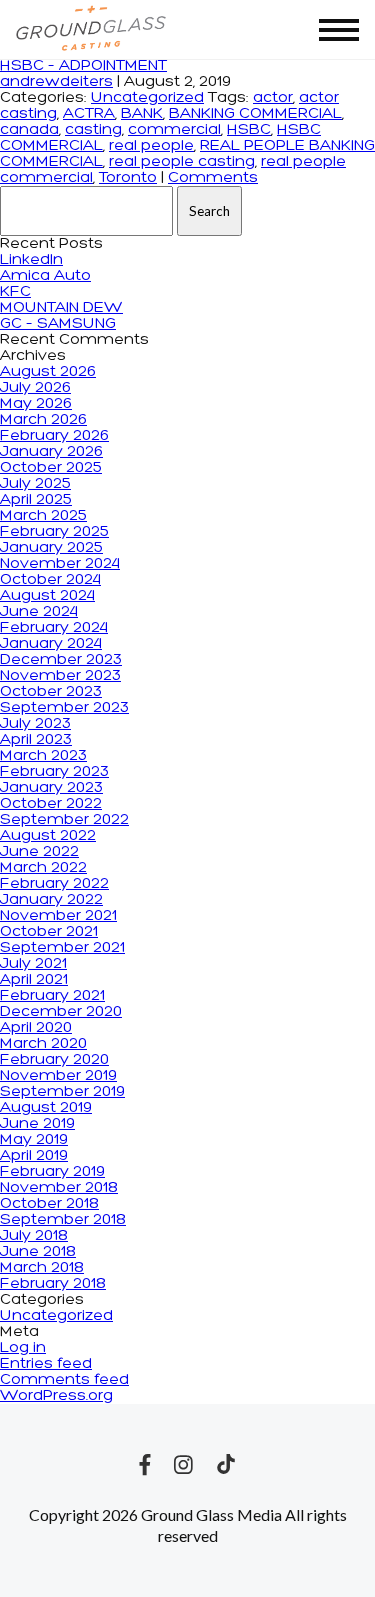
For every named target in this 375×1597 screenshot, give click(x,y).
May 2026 (36, 404)
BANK (142, 114)
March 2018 (42, 1268)
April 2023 (36, 740)
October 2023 (51, 692)
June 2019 (37, 1124)
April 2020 (36, 1028)
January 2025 (51, 548)
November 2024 (60, 564)
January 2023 (51, 788)
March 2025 (43, 516)
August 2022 (48, 836)
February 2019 (52, 1172)
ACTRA (89, 114)
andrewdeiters (56, 82)
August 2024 (47, 596)
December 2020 (61, 1012)
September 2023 (64, 708)
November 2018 (59, 1188)
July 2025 (35, 484)
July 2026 (35, 388)
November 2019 (58, 1076)
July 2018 (34, 1236)
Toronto (128, 178)
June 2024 (39, 612)
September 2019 (62, 1092)
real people (151, 146)
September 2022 (64, 820)
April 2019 (34, 1156)
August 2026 (48, 372)
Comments (213, 178)
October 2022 (51, 804)
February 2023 (54, 772)
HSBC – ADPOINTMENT (83, 66)
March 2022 (43, 868)
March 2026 (43, 420)
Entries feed (46, 1364)
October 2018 (49, 1204)
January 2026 (51, 452)
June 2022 (39, 852)
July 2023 (35, 724)
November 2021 (58, 916)
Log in (23, 1348)
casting (93, 130)
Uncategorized (147, 98)
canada (29, 130)
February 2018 (53, 1284)
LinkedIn (31, 260)
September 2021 (62, 948)
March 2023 (43, 756)
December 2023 (61, 660)
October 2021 (49, 932)
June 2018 (38, 1252)
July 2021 (33, 964)
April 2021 (34, 980)
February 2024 (54, 628)
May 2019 (34, 1140)
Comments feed (64, 1380)
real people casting (182, 162)
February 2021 (52, 996)
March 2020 (43, 1044)
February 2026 (54, 436)
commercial (174, 130)
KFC (15, 292)
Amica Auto (45, 276)
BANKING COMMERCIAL (255, 114)
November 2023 (60, 676)
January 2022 (51, 900)
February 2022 (54, 884)
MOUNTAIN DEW (61, 308)
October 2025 (51, 468)
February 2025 (54, 532)
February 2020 (54, 1060)
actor (273, 98)
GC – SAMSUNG (58, 324)
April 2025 (36, 500)
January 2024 (51, 644)
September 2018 (63, 1220)
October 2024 (50, 580)
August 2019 (46, 1108)
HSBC (249, 130)
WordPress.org (56, 1396)
